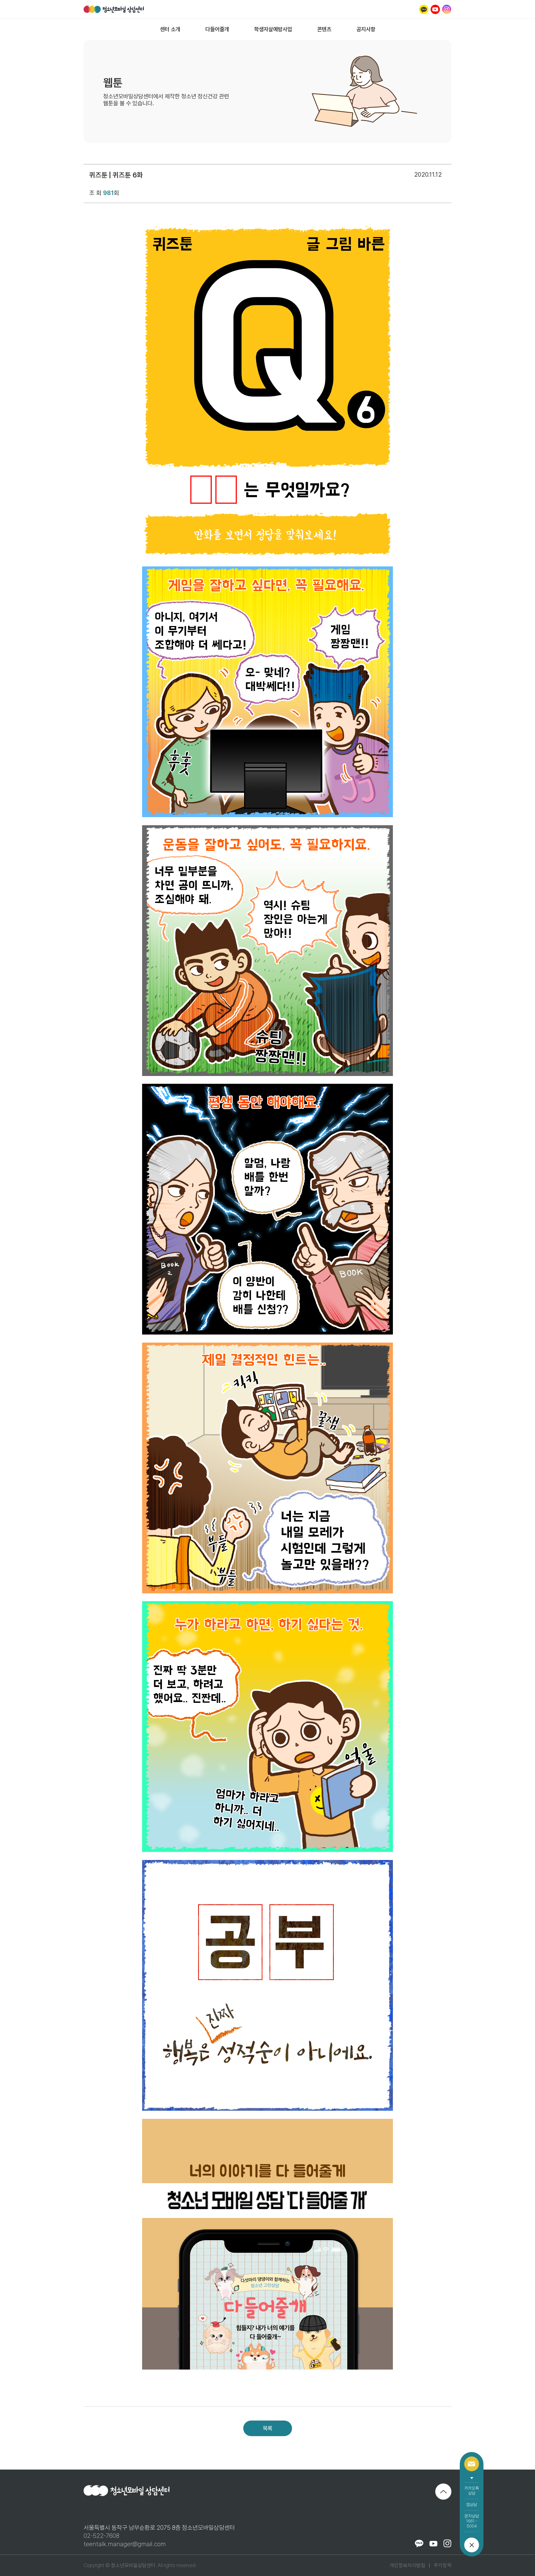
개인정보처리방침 (407, 2565)
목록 (267, 2428)
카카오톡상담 (472, 2491)
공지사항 (366, 29)
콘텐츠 (324, 29)
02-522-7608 (101, 2536)
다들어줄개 (217, 29)
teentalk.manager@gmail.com (125, 2544)
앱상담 (472, 2505)
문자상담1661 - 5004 (472, 2521)
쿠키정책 (442, 2565)
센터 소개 (170, 29)
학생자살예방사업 (273, 29)
